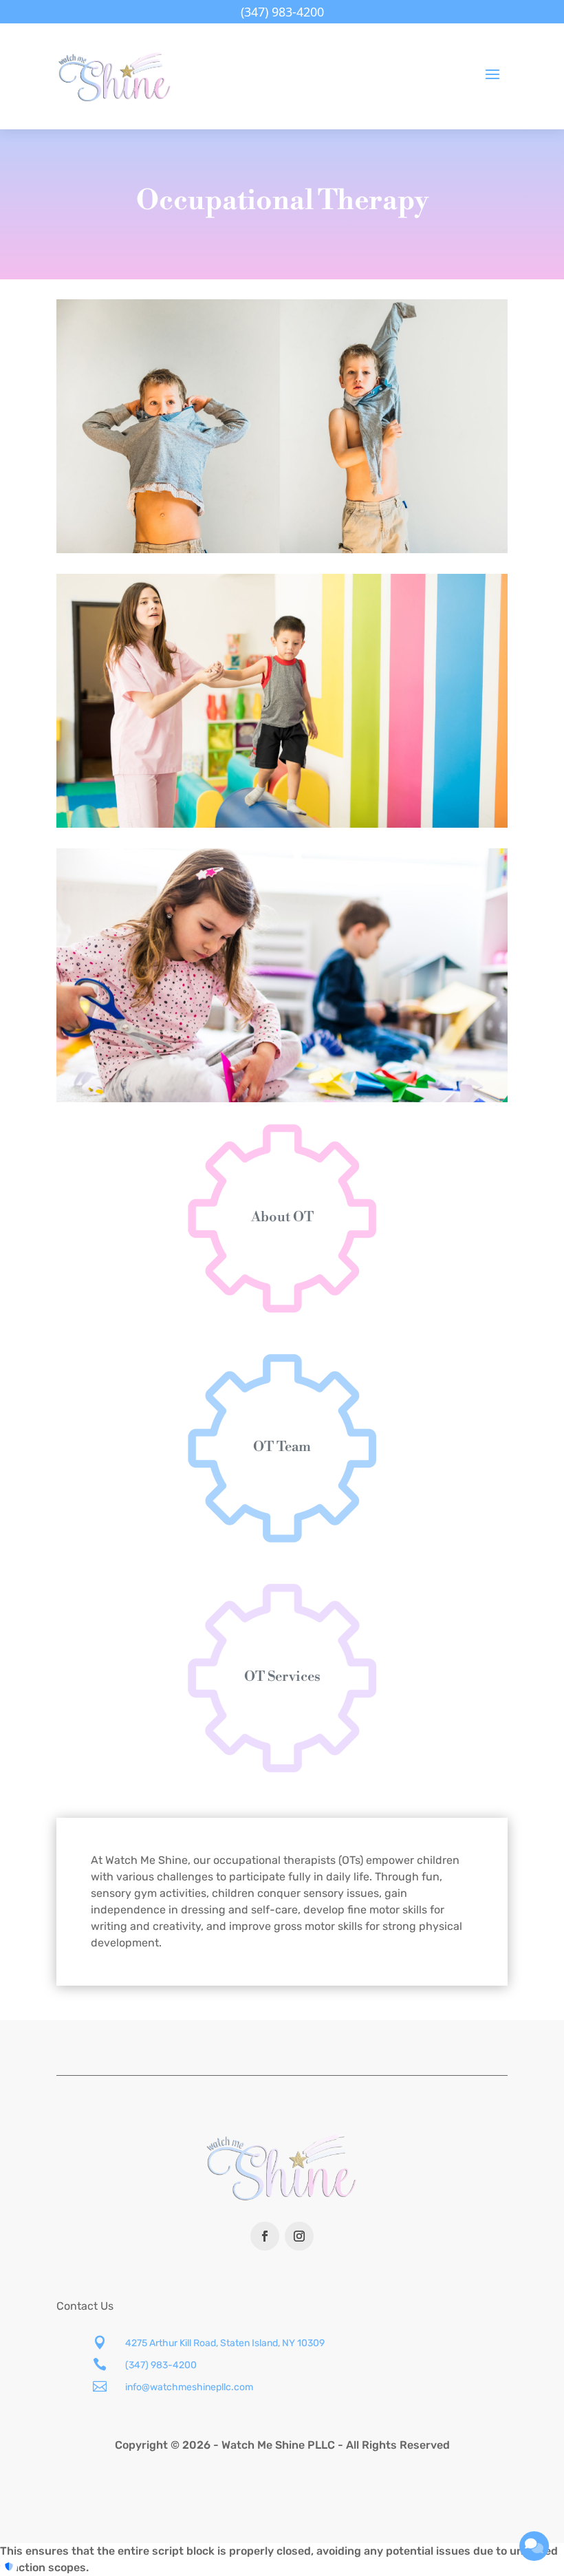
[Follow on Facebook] (265, 2236)
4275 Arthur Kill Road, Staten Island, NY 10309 (225, 2343)
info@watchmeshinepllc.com (189, 2387)
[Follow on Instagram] (299, 2236)
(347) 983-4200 (161, 2365)
